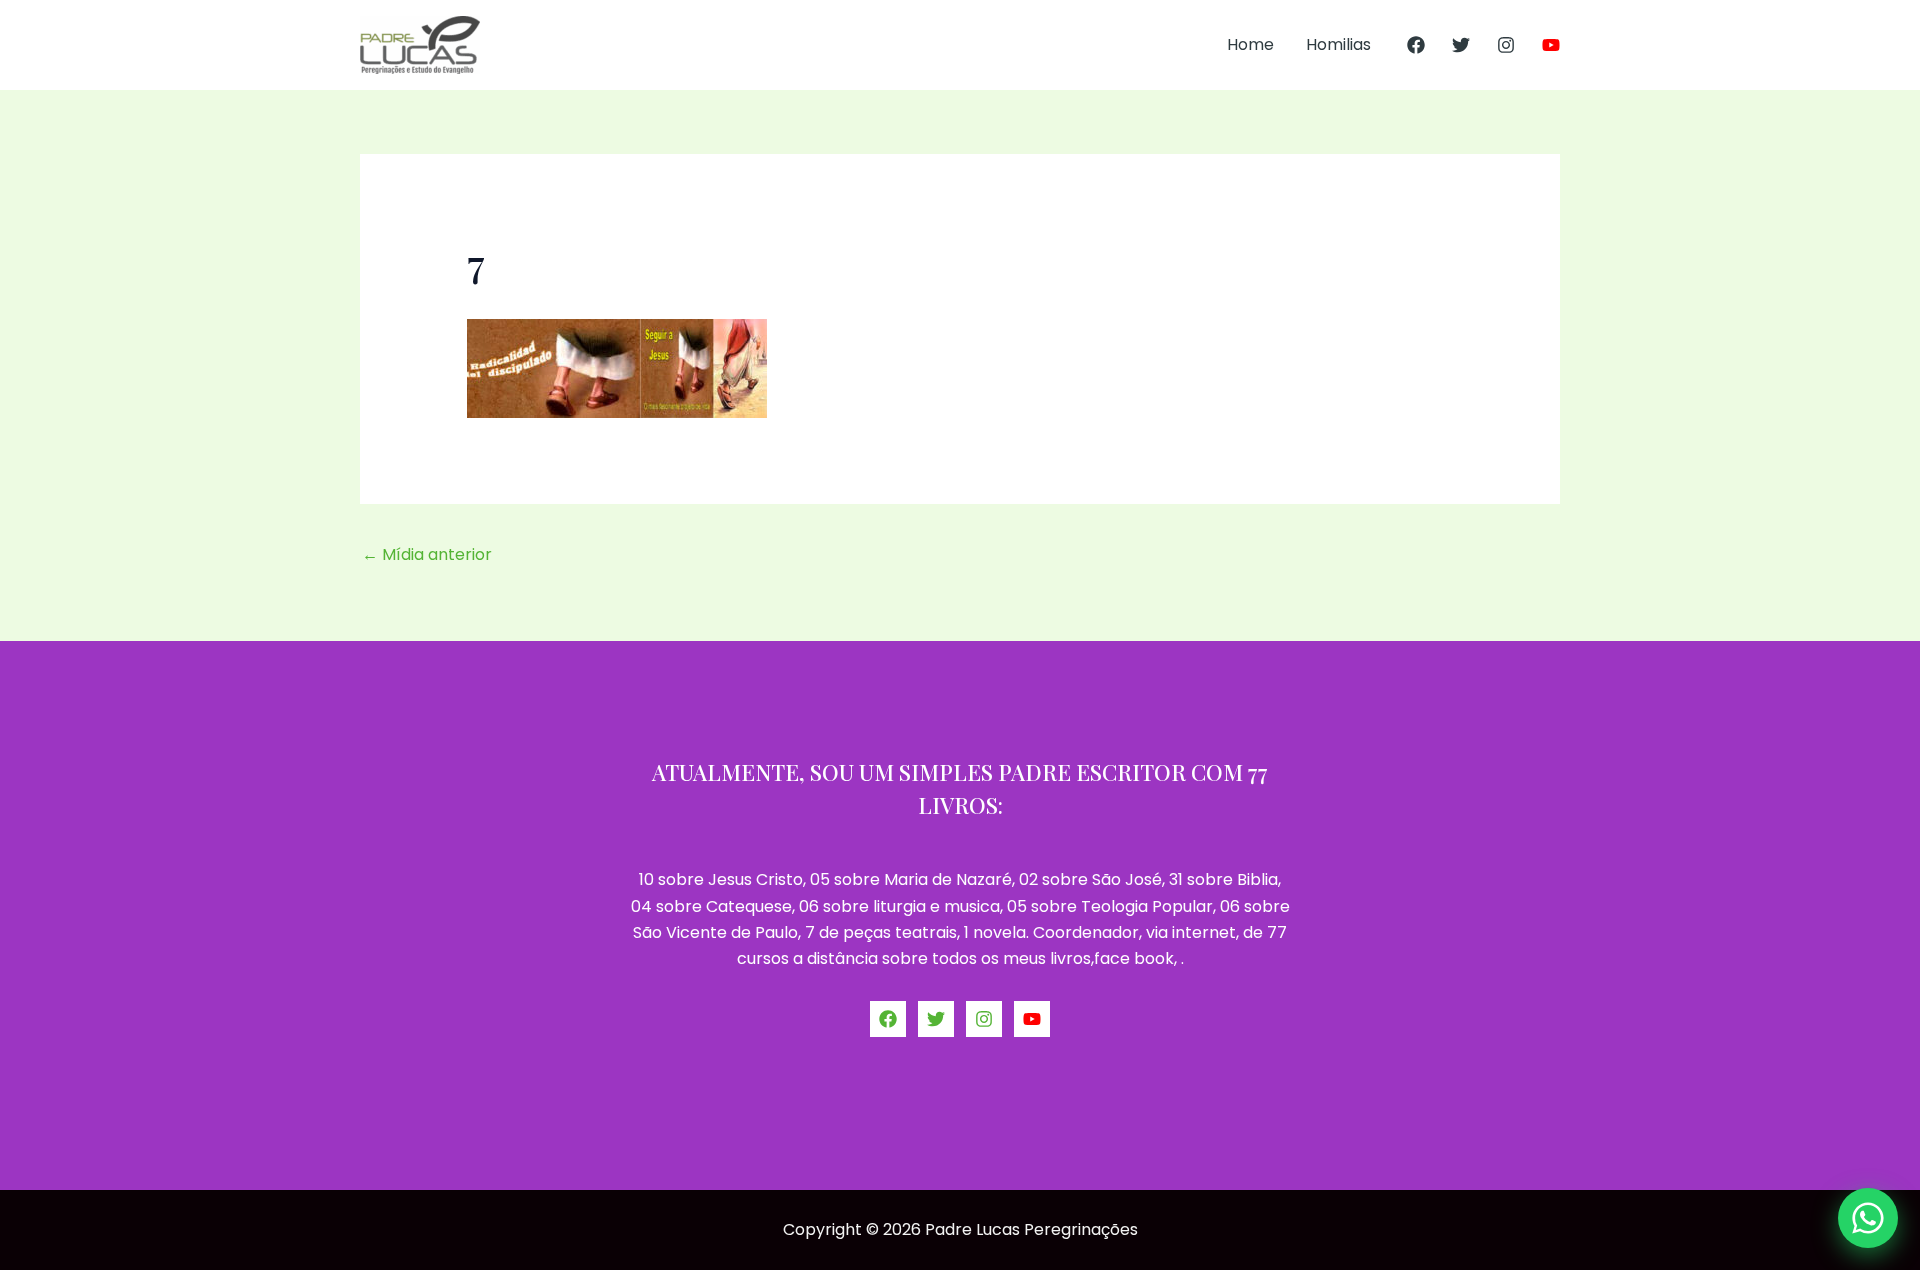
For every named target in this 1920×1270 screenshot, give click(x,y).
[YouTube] (1551, 45)
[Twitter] (1461, 45)
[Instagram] (1506, 45)
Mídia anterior (427, 554)
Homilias (1338, 44)
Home (1250, 44)
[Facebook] (1416, 45)
